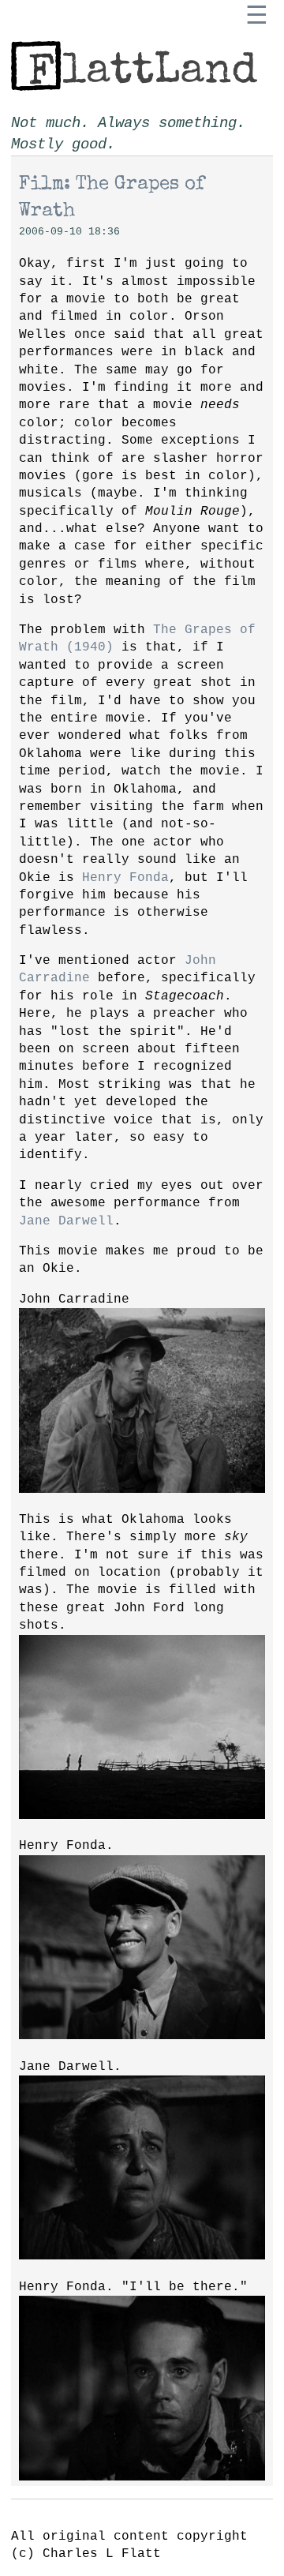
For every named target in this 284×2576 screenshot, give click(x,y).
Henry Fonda (125, 878)
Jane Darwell (66, 1221)
